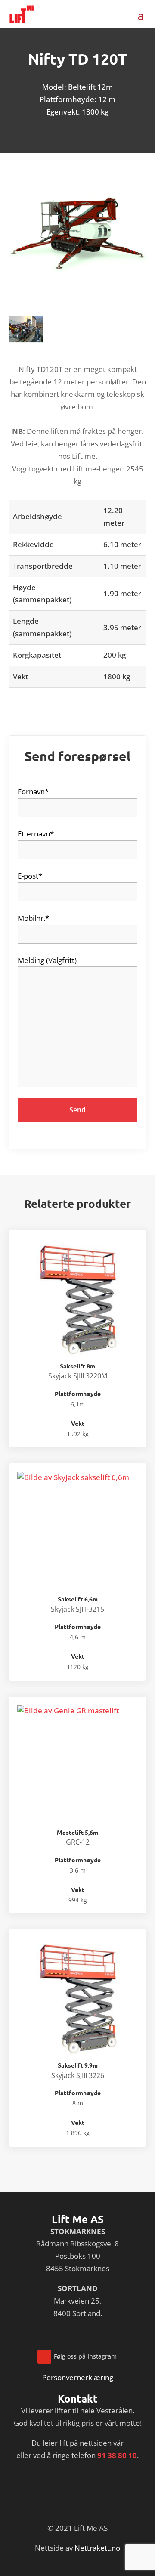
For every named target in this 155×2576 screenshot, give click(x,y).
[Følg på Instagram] (44, 2357)
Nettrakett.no (97, 2548)
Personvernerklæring (78, 2377)
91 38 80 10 (117, 2455)
